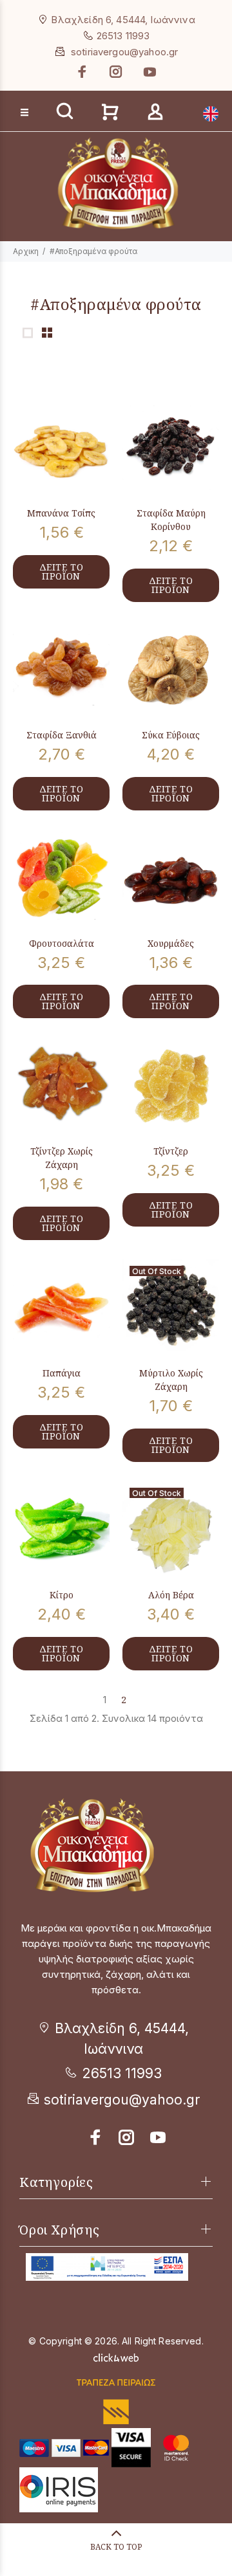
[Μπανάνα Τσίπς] (61, 447)
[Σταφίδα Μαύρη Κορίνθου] (171, 447)
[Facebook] (84, 72)
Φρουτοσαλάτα (62, 943)
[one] (28, 333)
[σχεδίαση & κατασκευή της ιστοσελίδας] (116, 2356)
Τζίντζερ (171, 1151)
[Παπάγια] (61, 1307)
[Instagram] (116, 72)
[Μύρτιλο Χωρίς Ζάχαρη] (171, 1307)
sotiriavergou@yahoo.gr (124, 52)
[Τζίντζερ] (171, 1085)
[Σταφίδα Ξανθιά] (61, 669)
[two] (47, 333)
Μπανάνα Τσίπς (61, 513)
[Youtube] (148, 72)
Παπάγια (62, 1373)
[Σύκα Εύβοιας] (171, 669)
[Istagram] (127, 2137)
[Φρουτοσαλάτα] (61, 877)
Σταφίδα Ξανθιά (62, 735)
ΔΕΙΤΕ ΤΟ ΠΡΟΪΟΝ (61, 571)
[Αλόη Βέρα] (171, 1529)
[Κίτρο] (61, 1529)
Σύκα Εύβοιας (171, 735)
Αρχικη (26, 251)
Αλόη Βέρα (171, 1595)
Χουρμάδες (171, 943)
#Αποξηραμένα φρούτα (93, 251)
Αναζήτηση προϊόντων (59, 91)
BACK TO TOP (116, 2547)
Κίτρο (62, 1595)
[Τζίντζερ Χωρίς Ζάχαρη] (61, 1085)
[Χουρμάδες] (171, 877)
